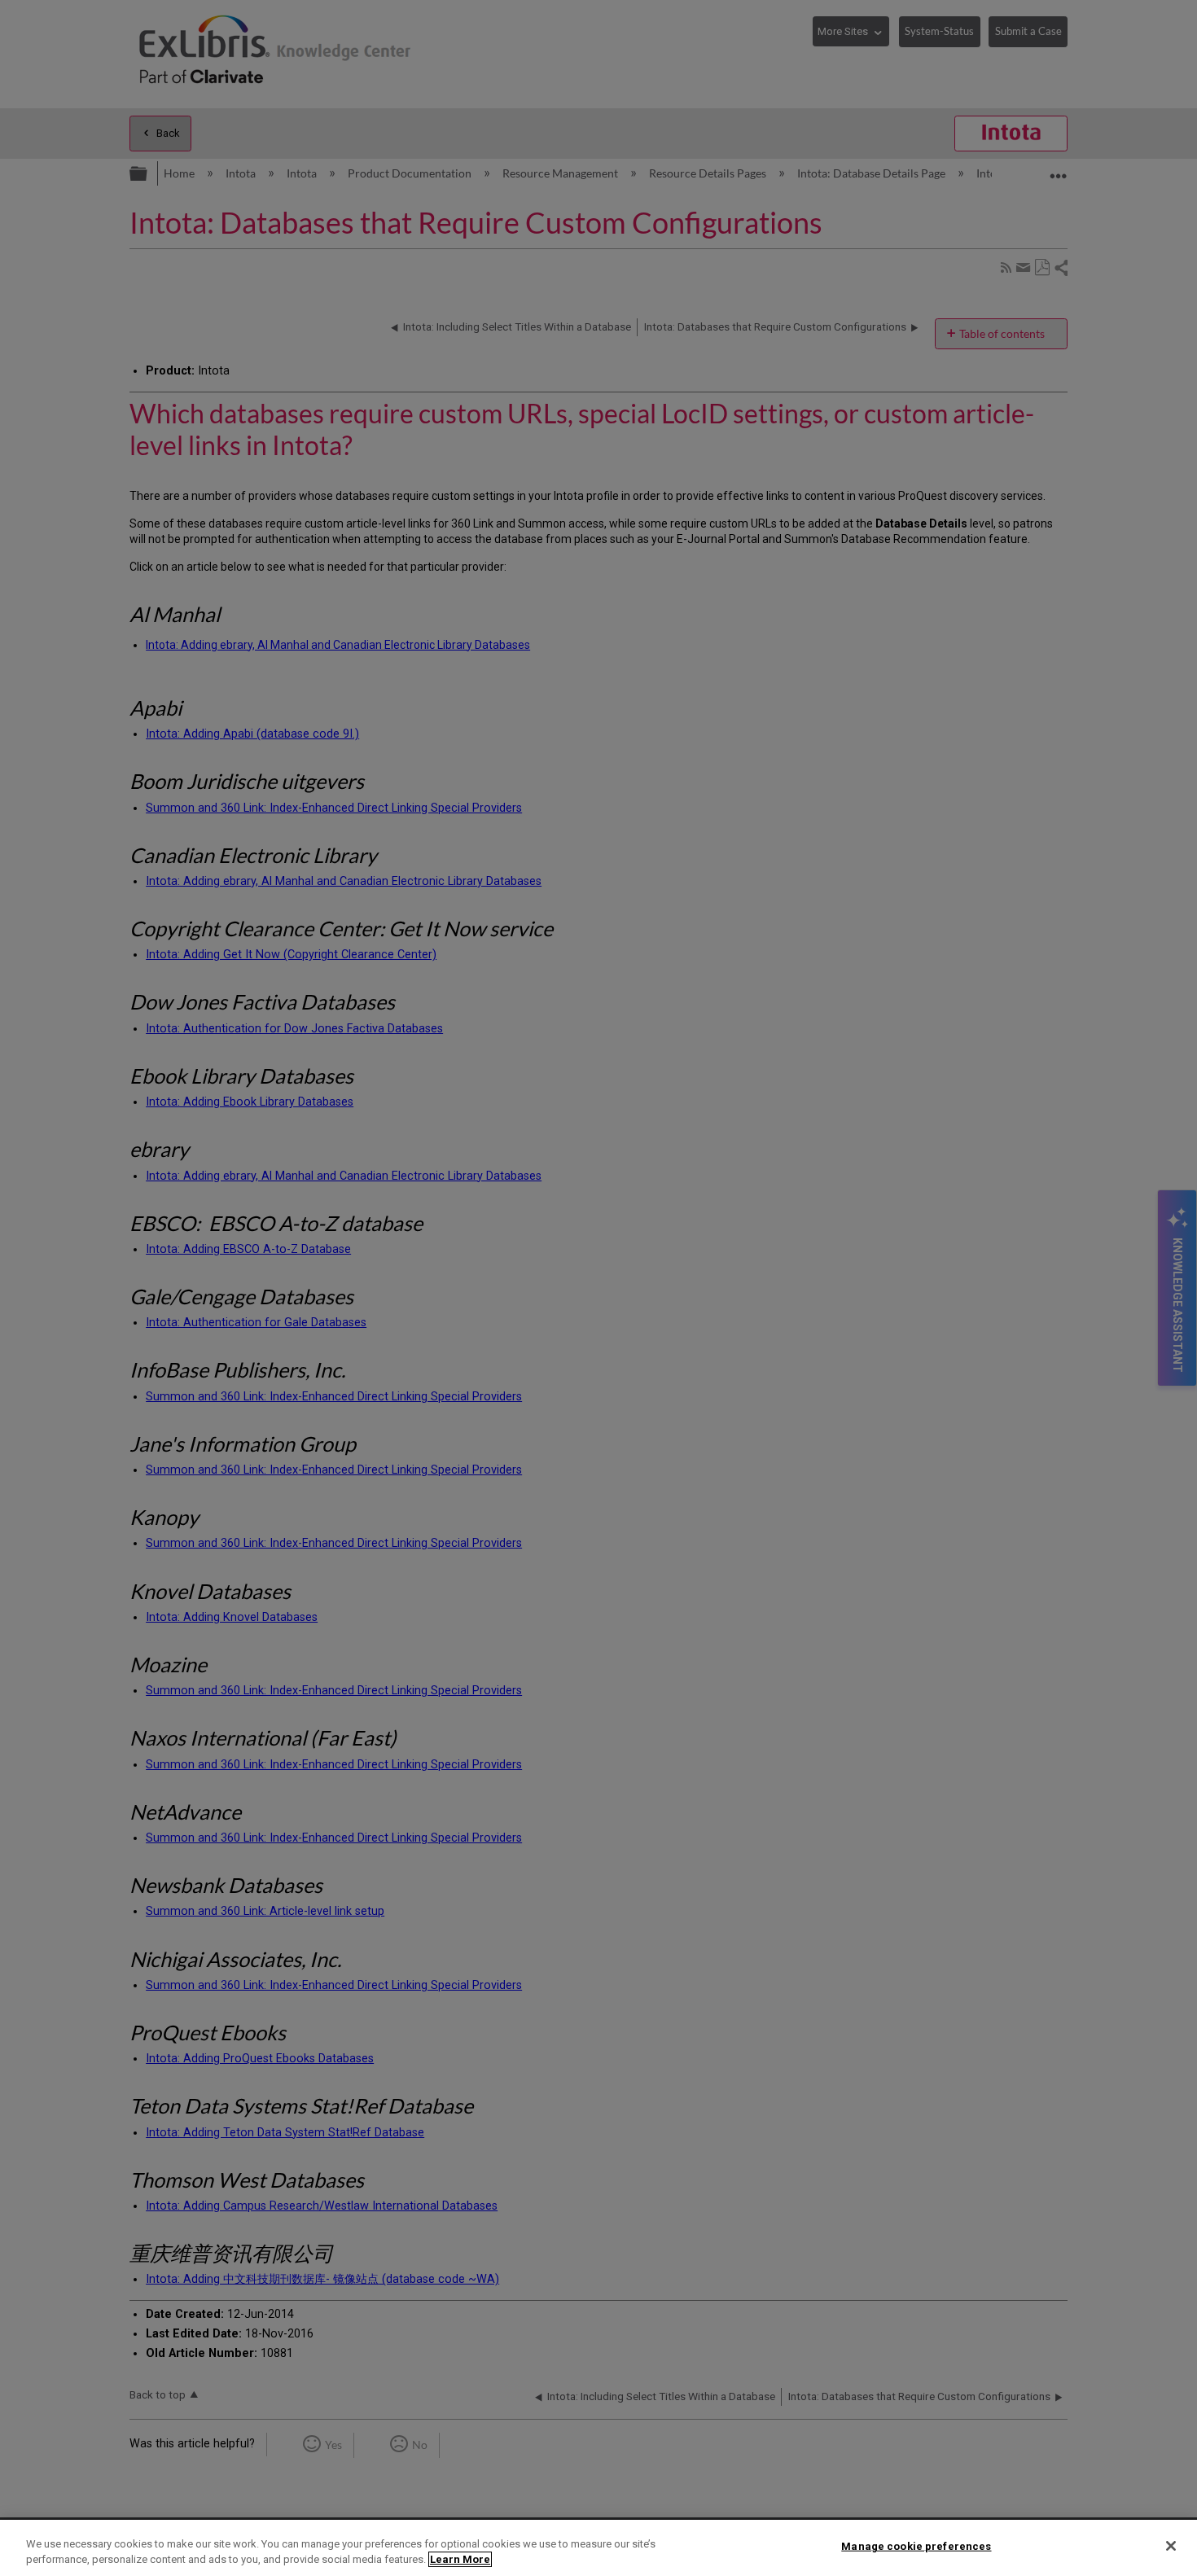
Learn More (460, 2559)
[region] (598, 2548)
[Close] (1171, 2546)
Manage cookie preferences (916, 2546)
